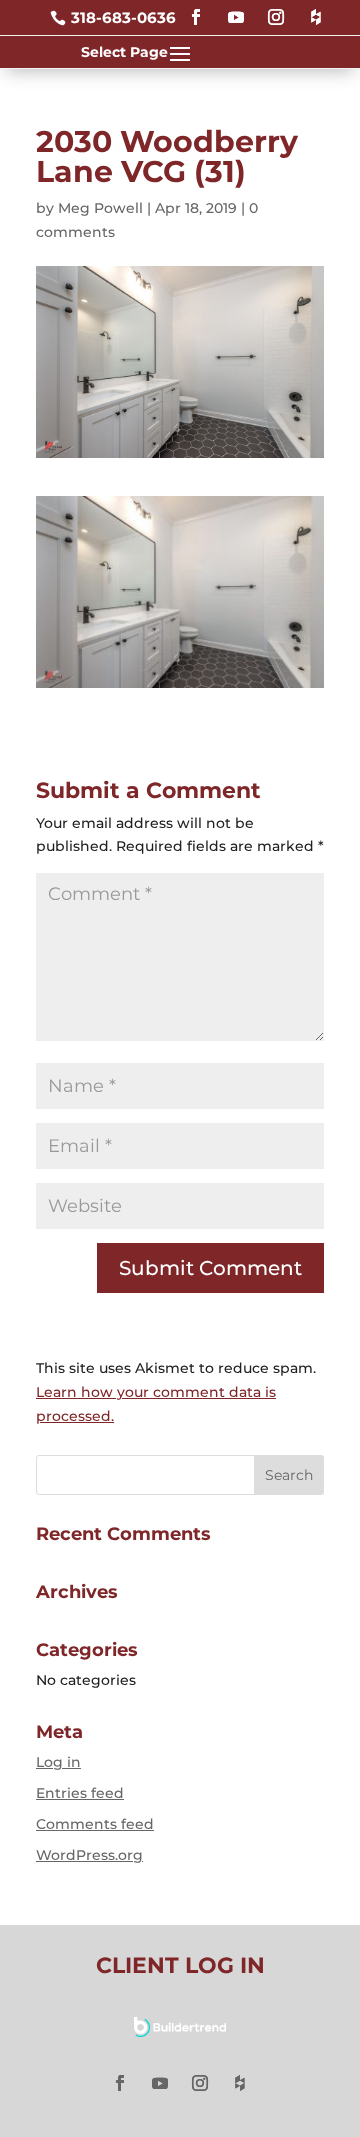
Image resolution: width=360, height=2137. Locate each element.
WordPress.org (89, 1855)
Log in (58, 1762)
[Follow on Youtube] (236, 8)
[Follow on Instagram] (276, 8)
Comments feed (95, 1824)
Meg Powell (100, 208)
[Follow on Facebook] (196, 8)
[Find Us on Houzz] (316, 8)
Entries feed (80, 1793)
